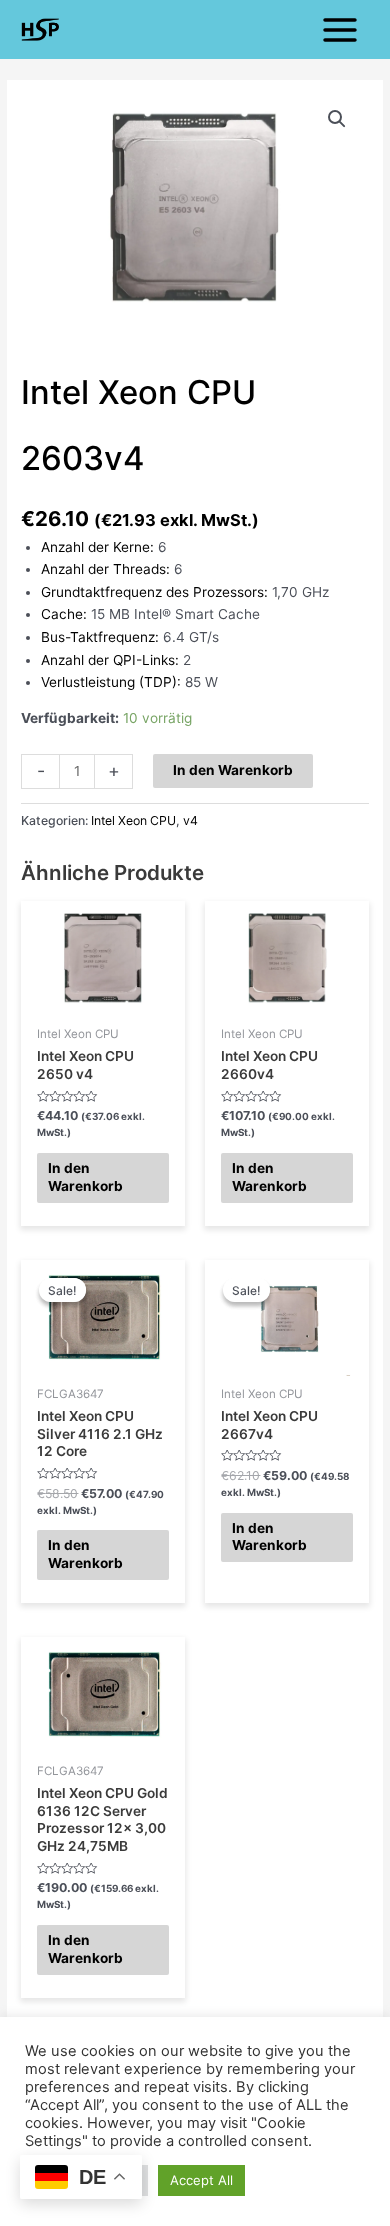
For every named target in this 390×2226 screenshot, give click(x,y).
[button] (337, 119)
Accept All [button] (201, 2180)
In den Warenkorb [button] (85, 1177)
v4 (190, 820)
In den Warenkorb (233, 770)
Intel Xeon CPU (133, 820)
